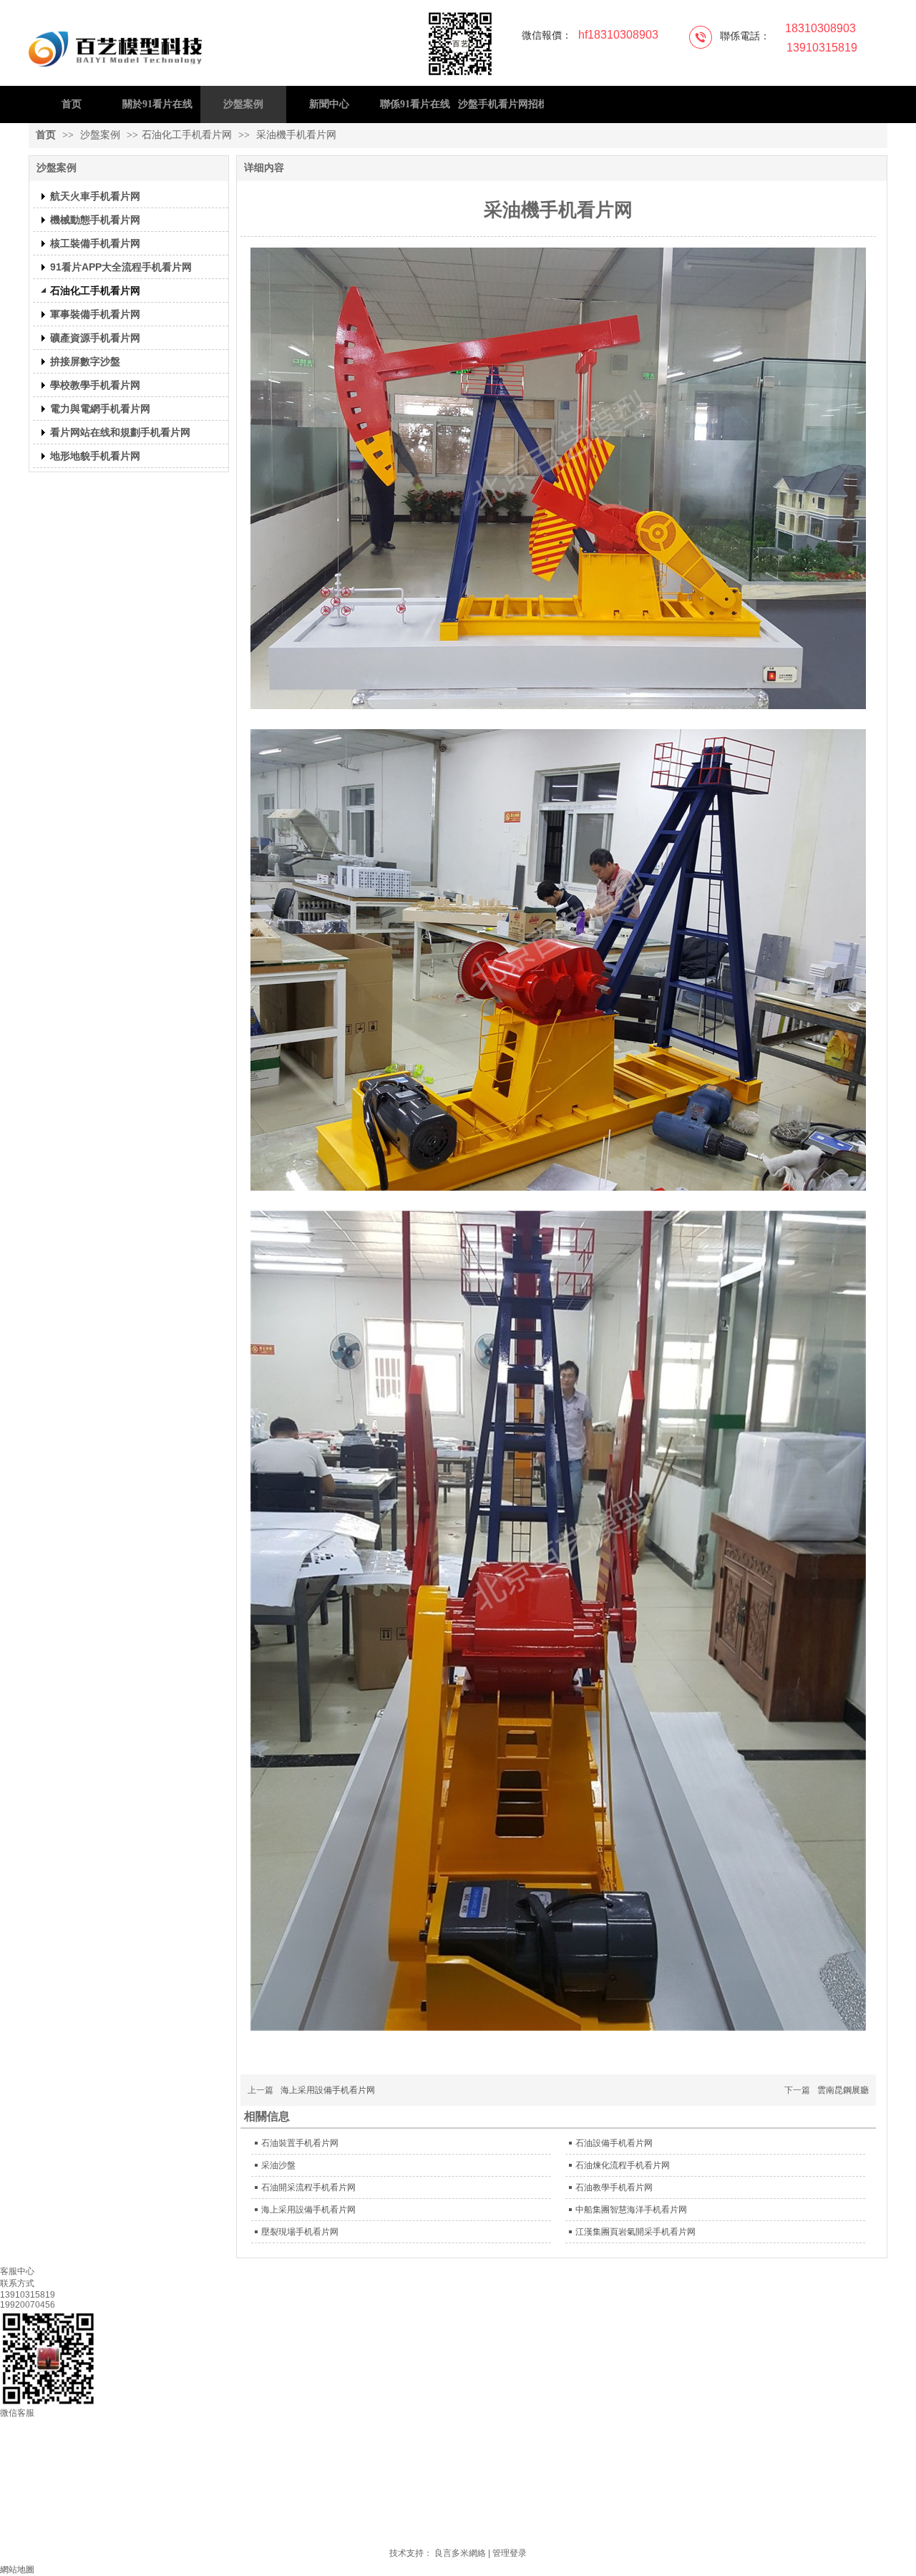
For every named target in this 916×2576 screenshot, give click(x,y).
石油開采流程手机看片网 (308, 2187)
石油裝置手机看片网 (300, 2143)
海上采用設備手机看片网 (328, 2090)
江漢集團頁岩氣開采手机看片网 (635, 2232)
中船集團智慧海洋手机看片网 (631, 2210)
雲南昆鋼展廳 (843, 2090)
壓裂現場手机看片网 (300, 2232)
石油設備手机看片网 (614, 2143)
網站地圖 (17, 2570)
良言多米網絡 (460, 2553)
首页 (46, 135)
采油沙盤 (278, 2165)
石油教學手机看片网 (614, 2187)
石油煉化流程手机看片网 (623, 2165)
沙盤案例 (102, 135)
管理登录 (510, 2553)
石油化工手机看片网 (187, 135)
